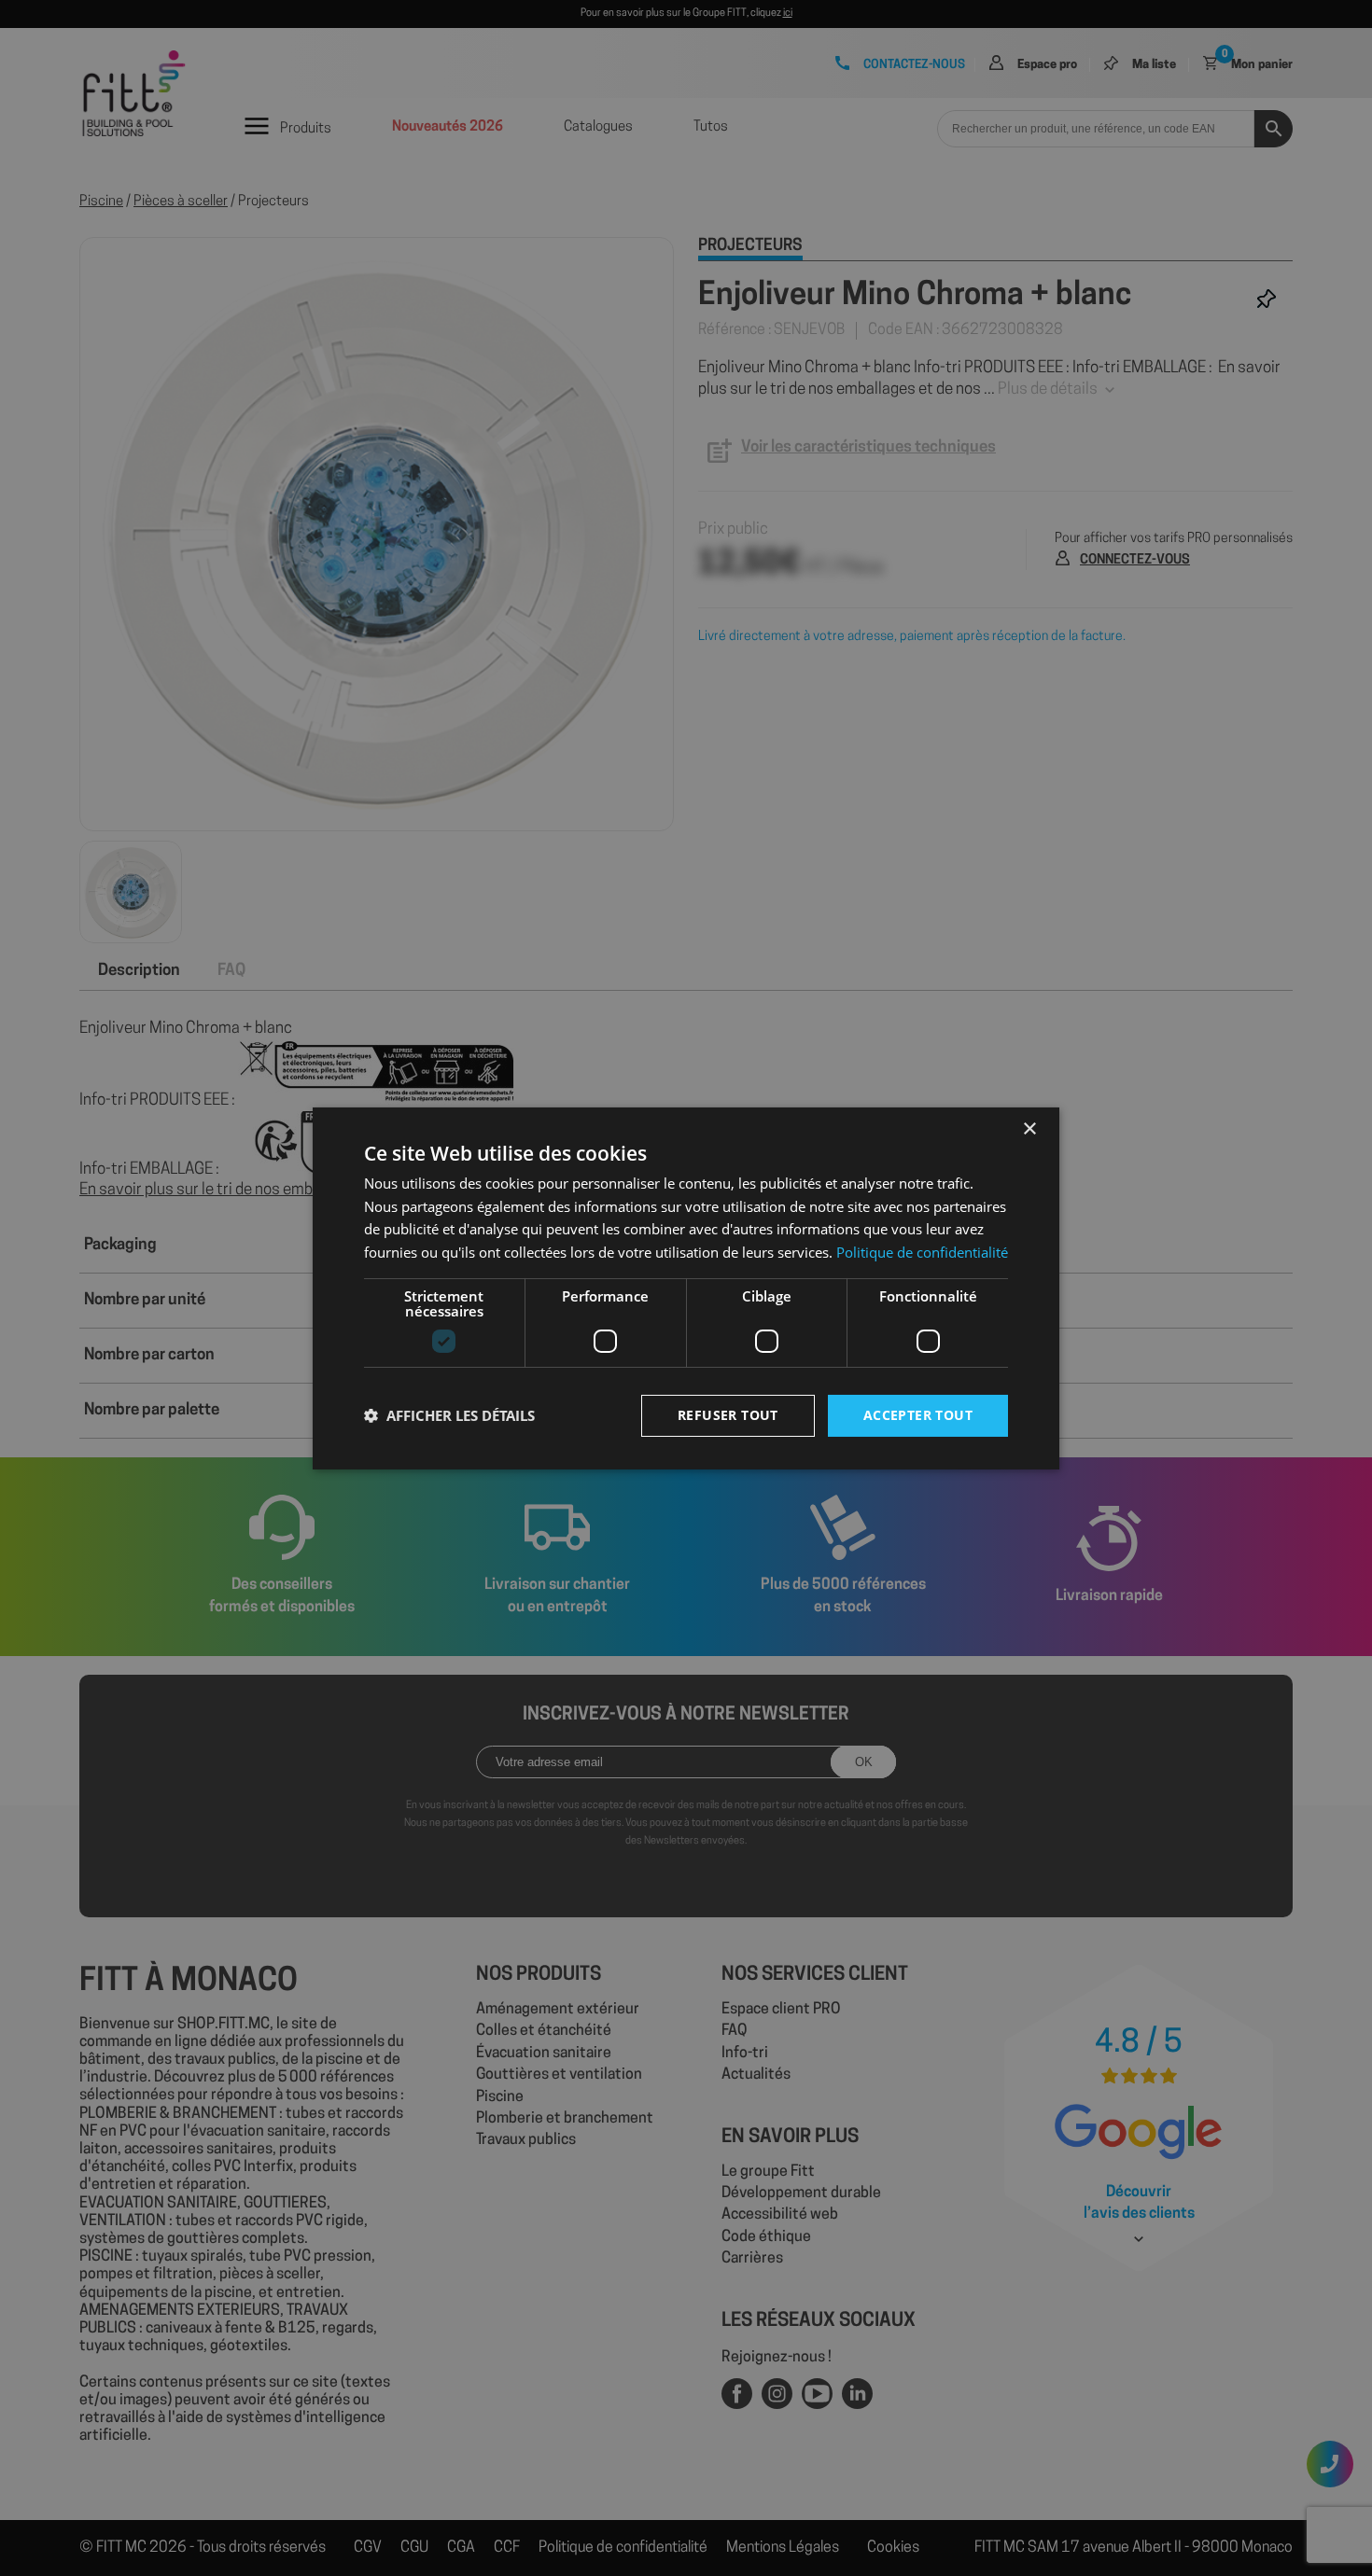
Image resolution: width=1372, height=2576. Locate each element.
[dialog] (686, 1288)
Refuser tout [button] (728, 1415)
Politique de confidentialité (922, 1252)
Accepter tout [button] (918, 1415)
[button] (449, 1415)
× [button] (1029, 1128)
